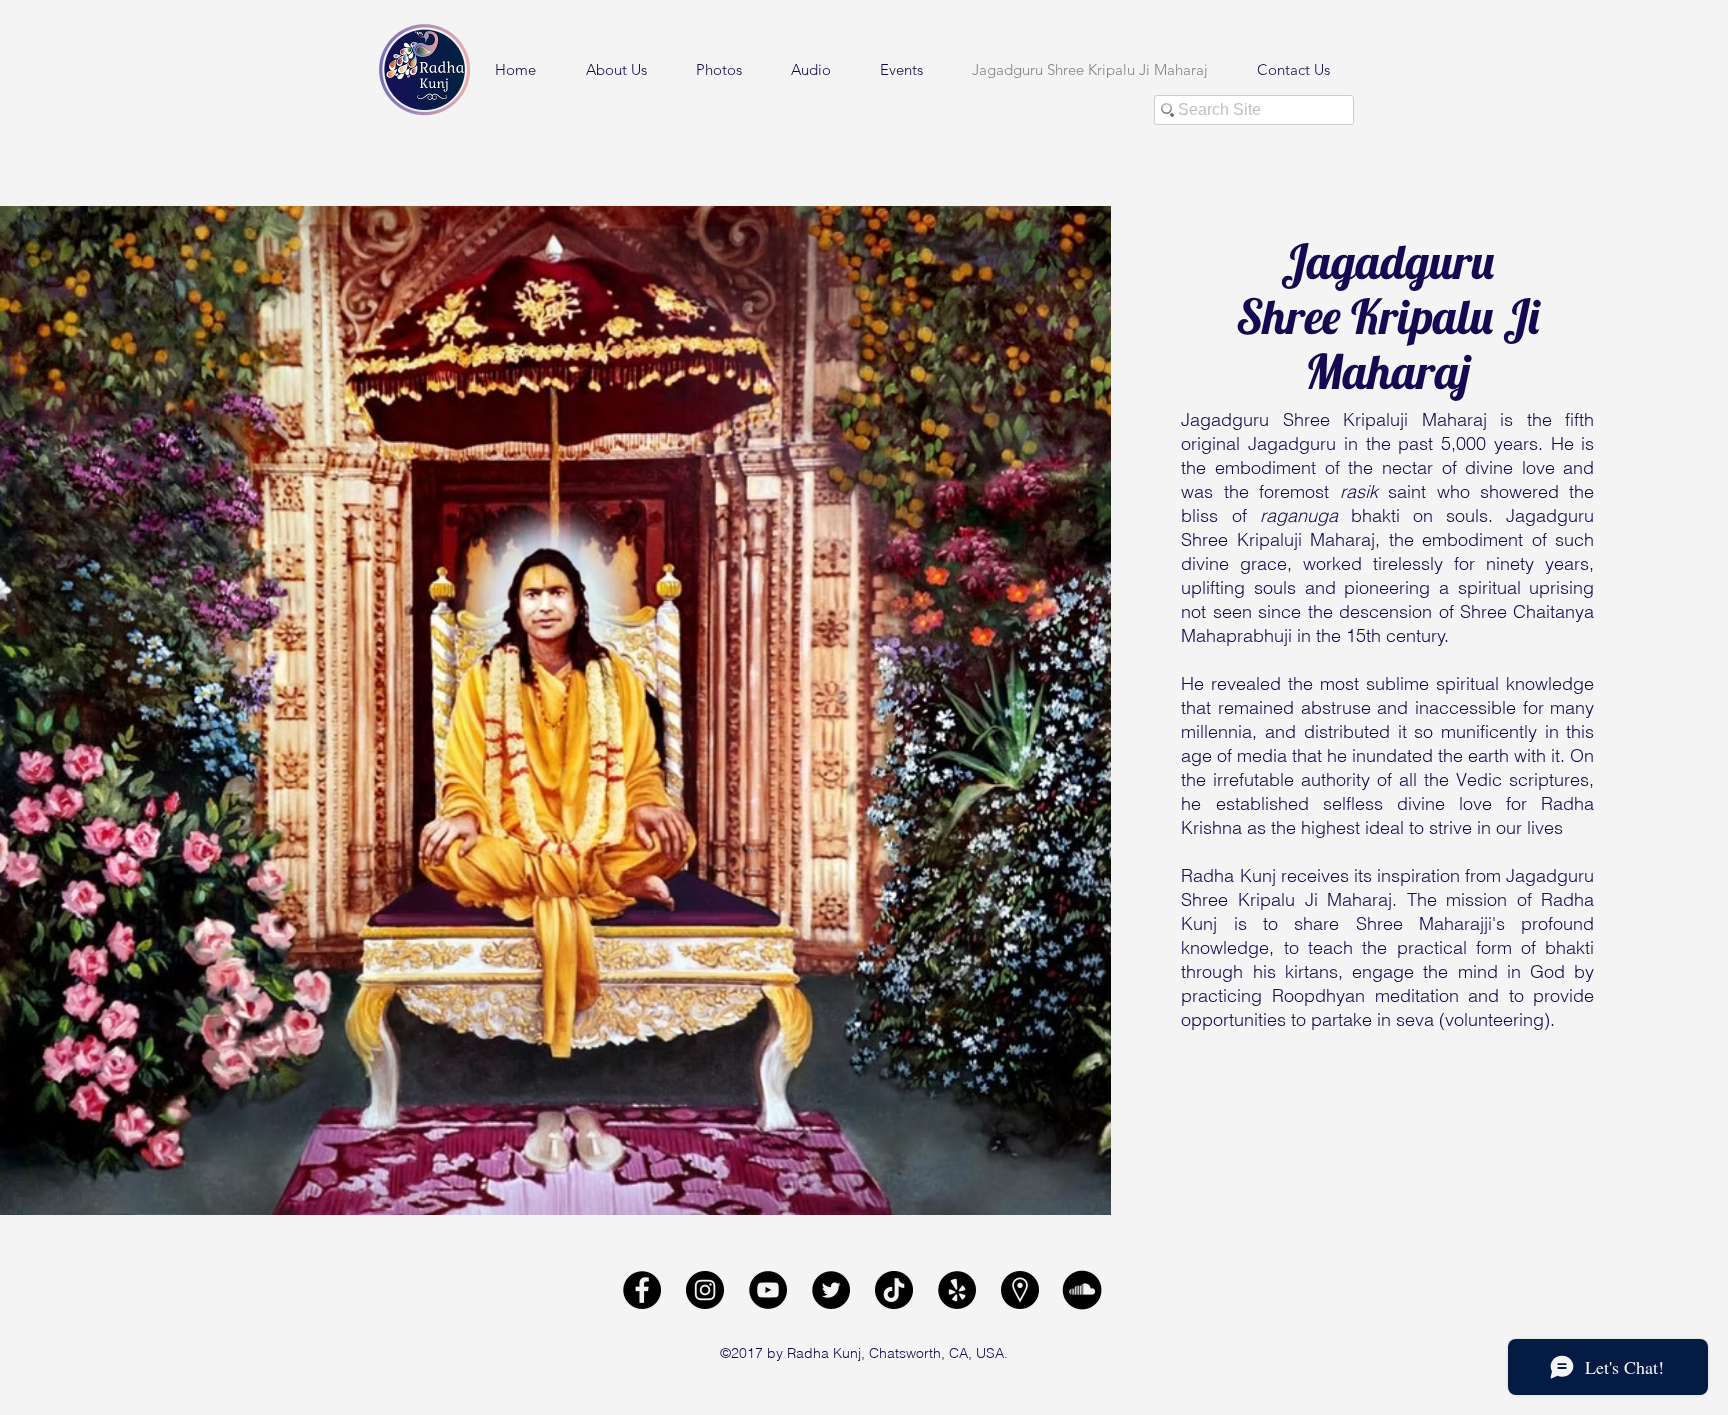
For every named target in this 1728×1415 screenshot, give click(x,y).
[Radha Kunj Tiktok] (894, 1290)
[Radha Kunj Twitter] (831, 1290)
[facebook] (642, 1290)
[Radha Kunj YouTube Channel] (768, 1290)
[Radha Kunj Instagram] (705, 1290)
